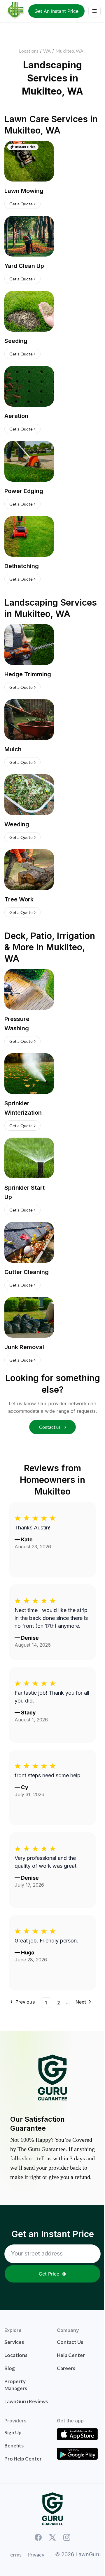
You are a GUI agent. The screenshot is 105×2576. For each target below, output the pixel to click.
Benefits (14, 2446)
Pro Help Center (23, 2459)
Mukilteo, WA (69, 51)
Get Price (49, 2274)
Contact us (50, 1427)
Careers (66, 2368)
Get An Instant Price (56, 11)
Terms (14, 2554)
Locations (29, 51)
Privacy (36, 2554)
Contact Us (70, 2342)
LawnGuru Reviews (26, 2401)
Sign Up (13, 2432)
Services (14, 2342)
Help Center (71, 2355)
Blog (10, 2368)
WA (47, 51)
